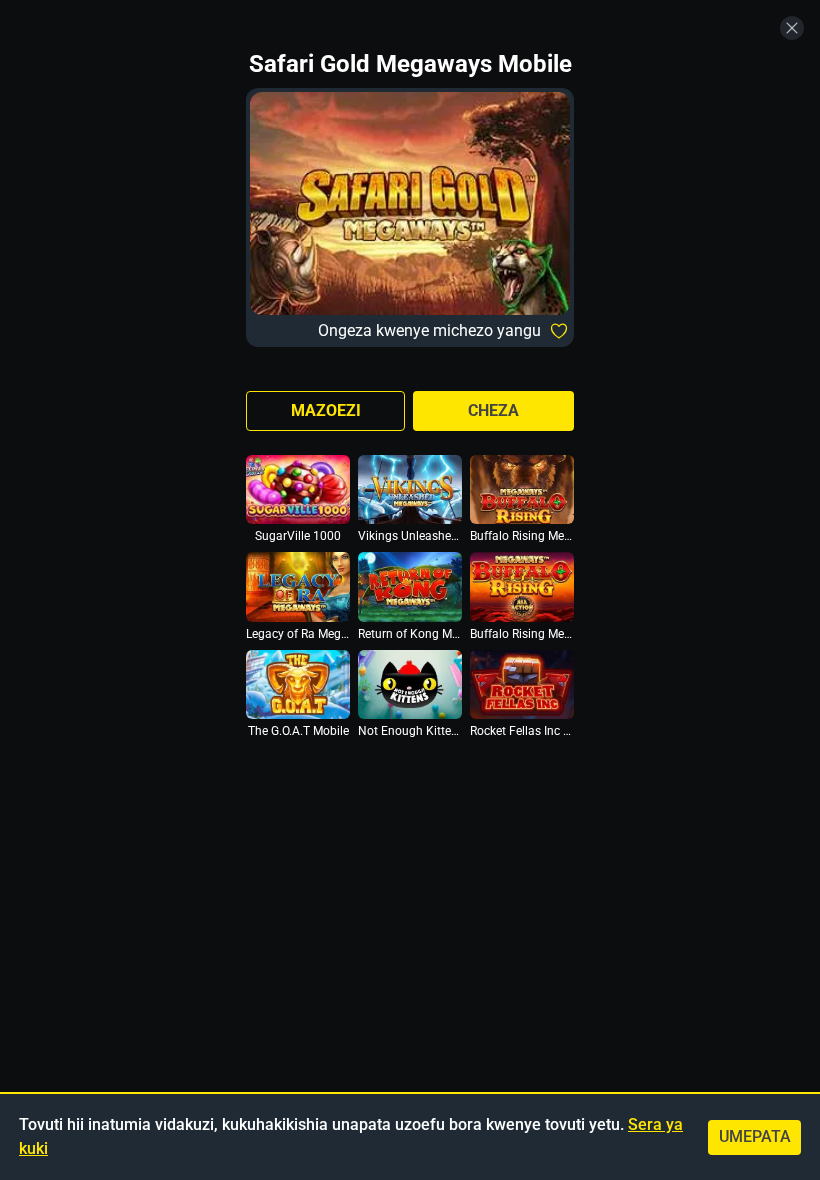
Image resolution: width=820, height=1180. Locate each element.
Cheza (493, 410)
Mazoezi (326, 410)
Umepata (755, 1136)
